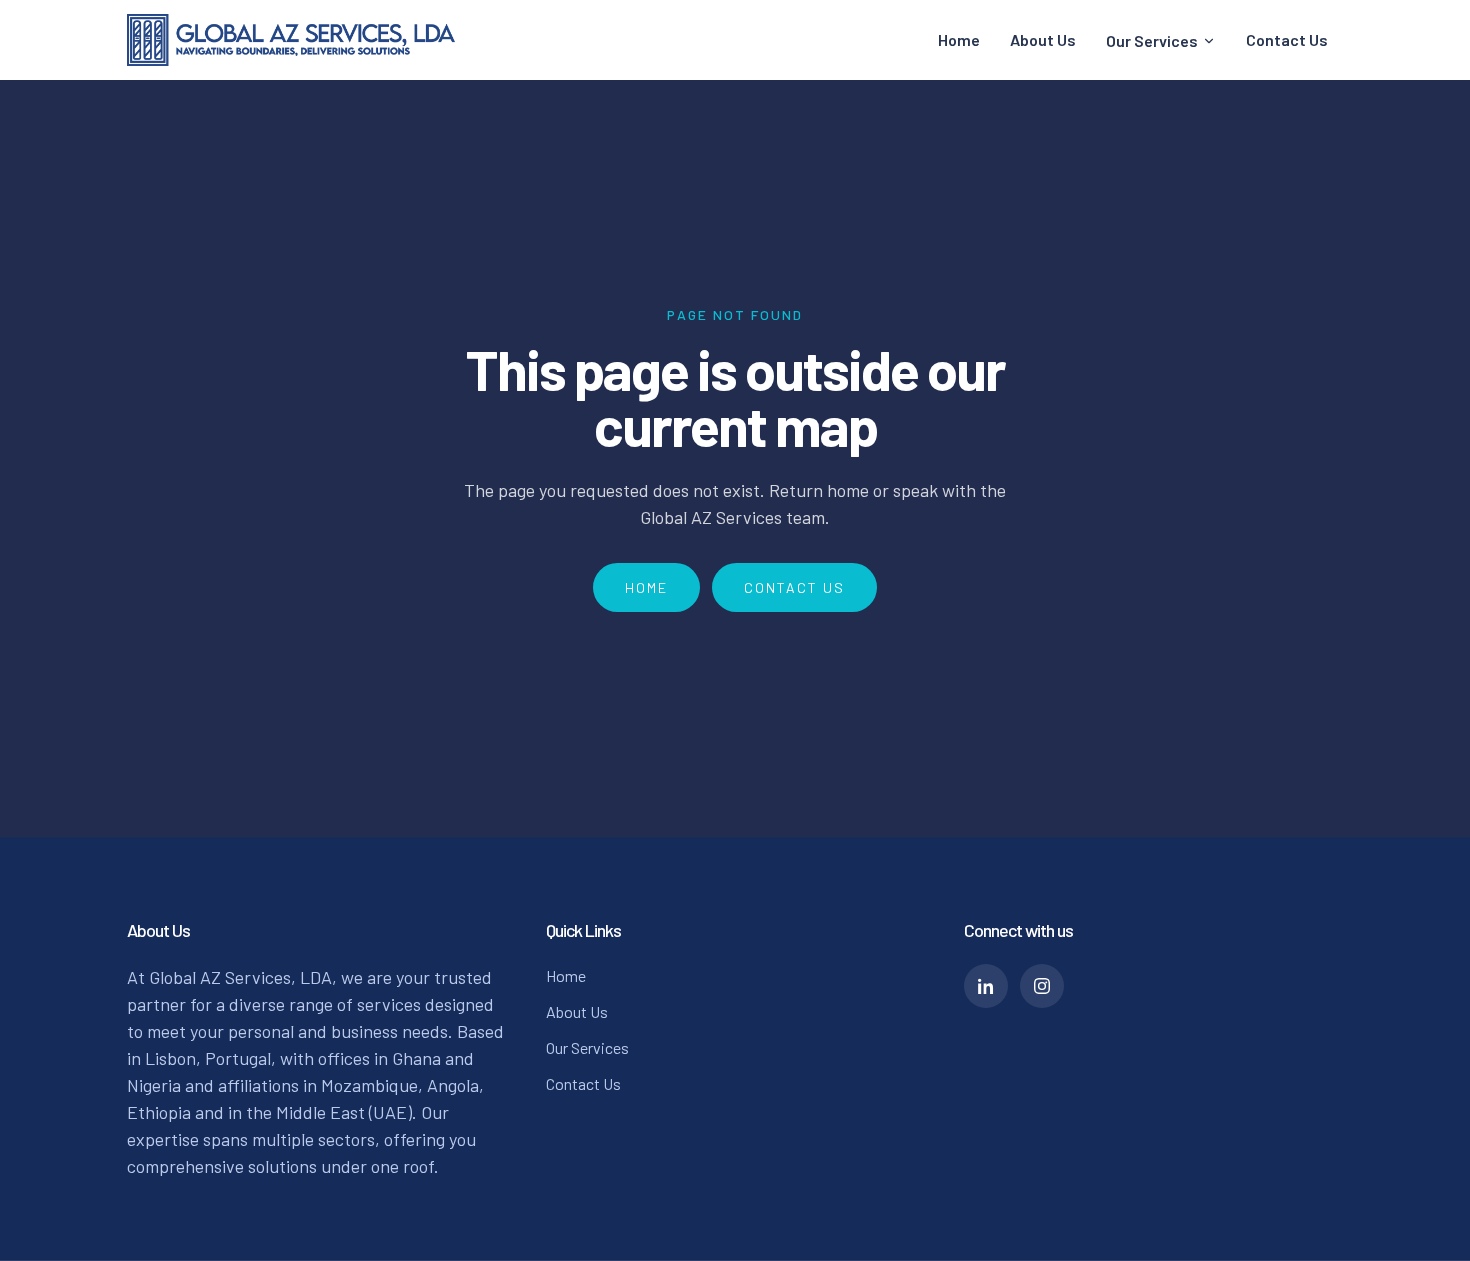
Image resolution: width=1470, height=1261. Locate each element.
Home (959, 39)
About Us (1043, 39)
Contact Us (1287, 39)
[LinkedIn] (986, 986)
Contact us (794, 587)
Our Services (1152, 40)
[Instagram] (1042, 986)
